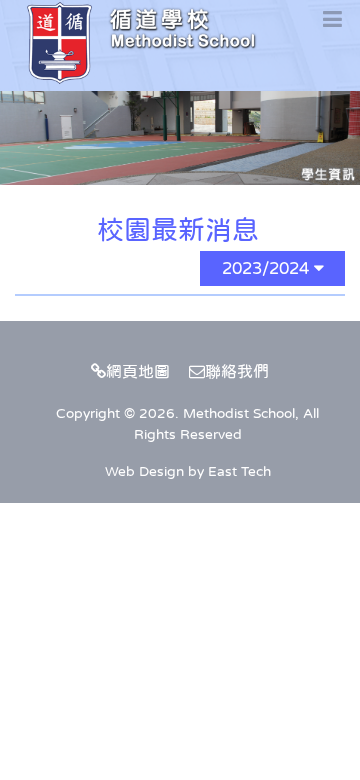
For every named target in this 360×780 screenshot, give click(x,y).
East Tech (239, 471)
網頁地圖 (138, 371)
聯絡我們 (237, 371)
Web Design (144, 471)
